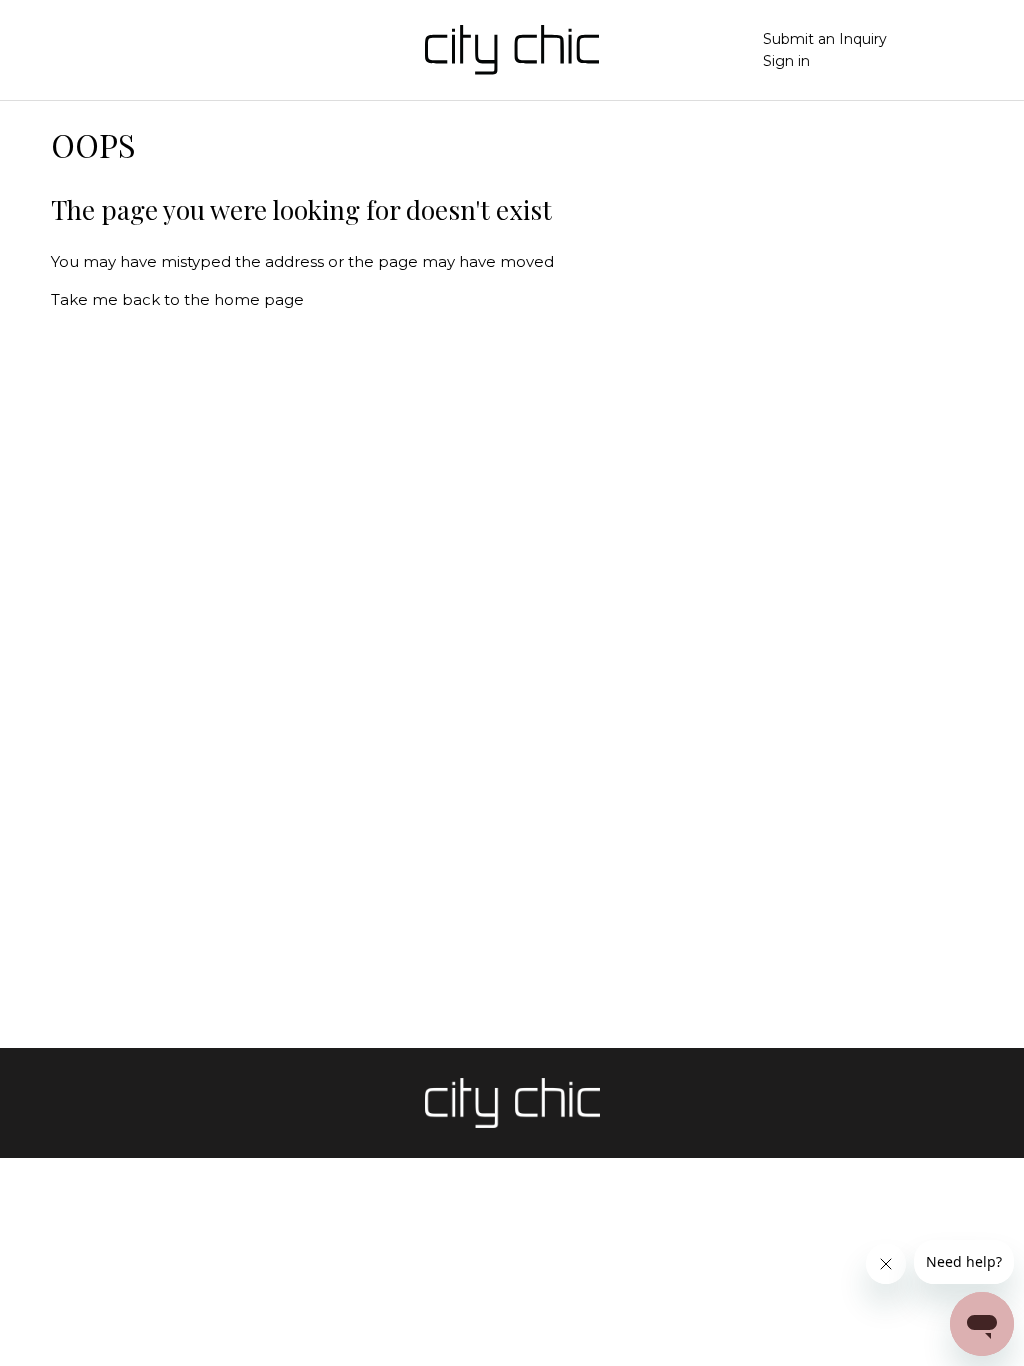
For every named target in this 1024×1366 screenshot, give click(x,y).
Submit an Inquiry (825, 39)
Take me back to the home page (177, 299)
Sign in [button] (786, 61)
